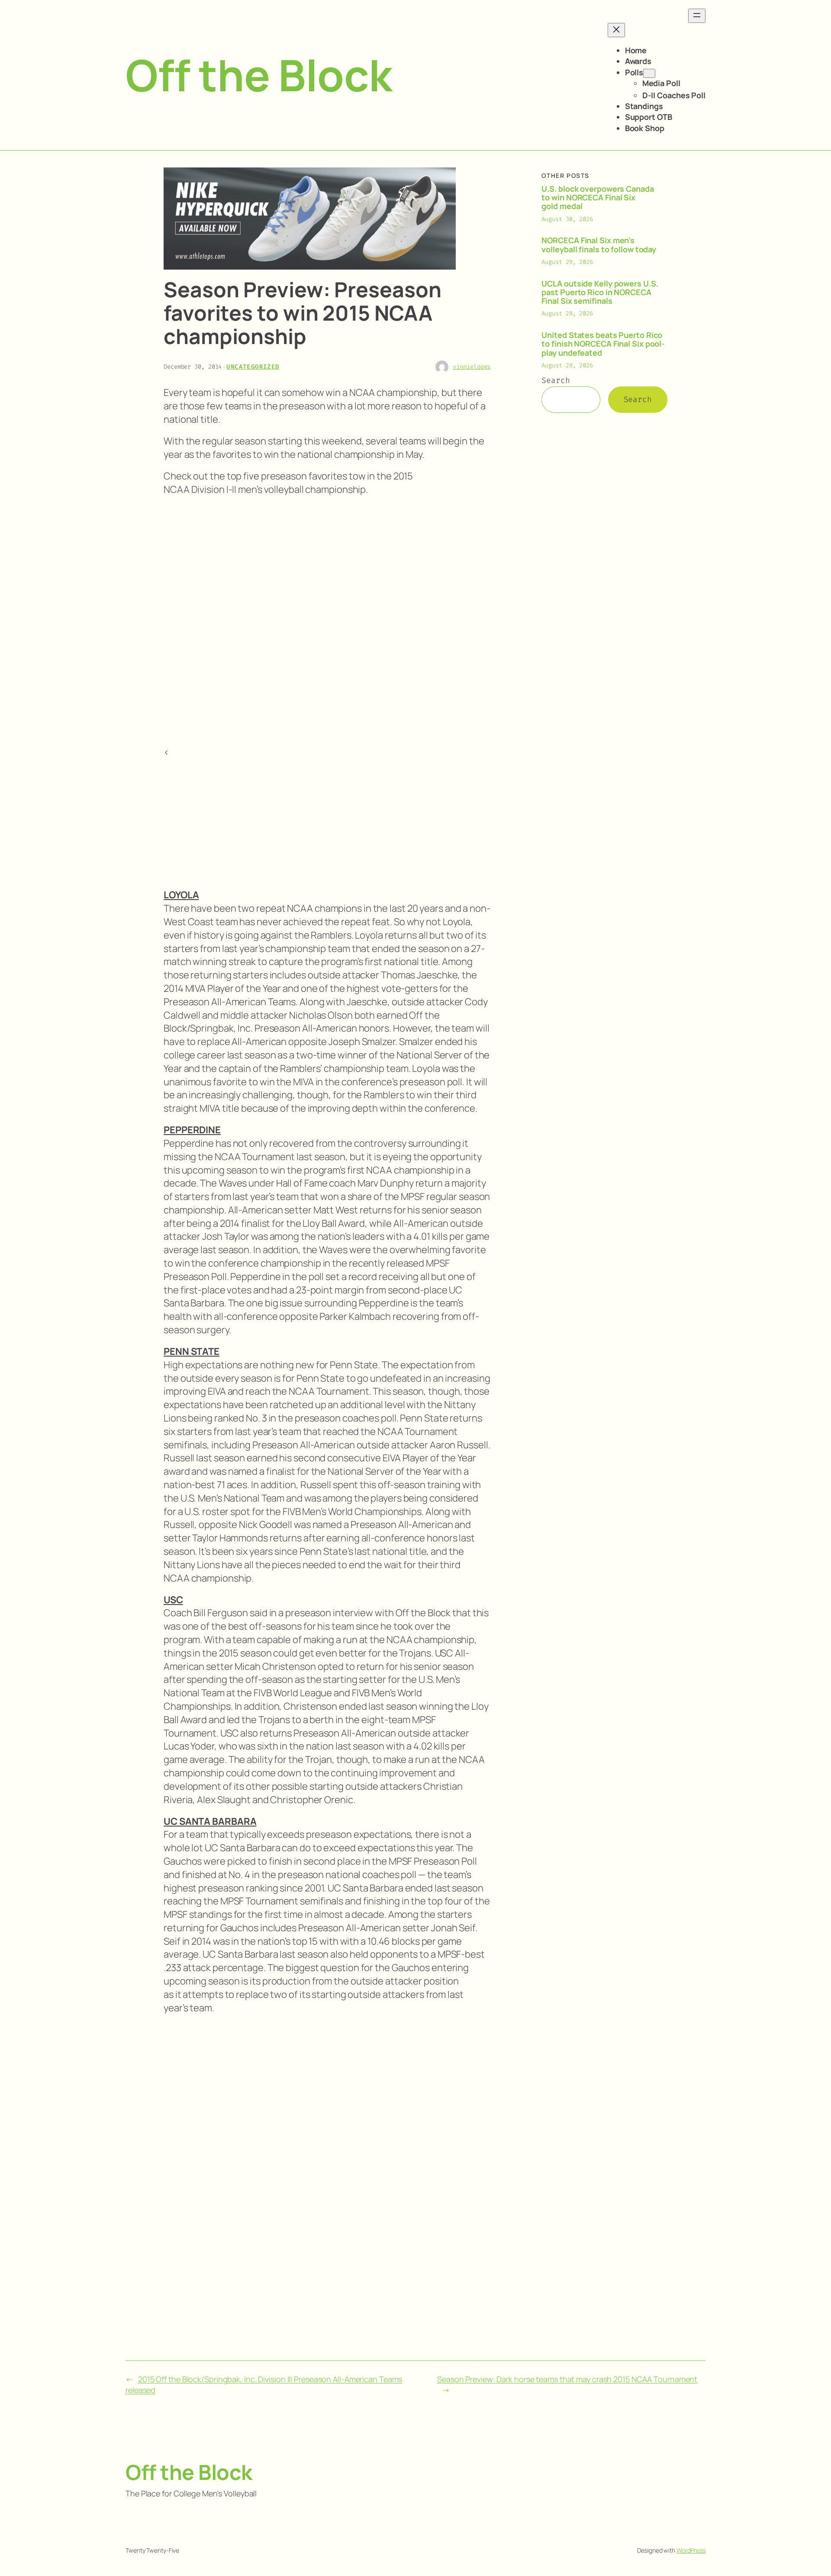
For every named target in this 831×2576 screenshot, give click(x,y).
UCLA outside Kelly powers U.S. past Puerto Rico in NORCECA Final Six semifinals (600, 292)
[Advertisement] (456, 613)
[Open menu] (697, 16)
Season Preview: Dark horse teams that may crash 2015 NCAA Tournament (567, 2379)
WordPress (691, 2550)
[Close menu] (616, 30)
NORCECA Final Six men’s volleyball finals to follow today (599, 245)
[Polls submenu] (649, 73)
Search (556, 380)
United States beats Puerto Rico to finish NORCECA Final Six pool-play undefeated (603, 344)
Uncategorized (253, 367)
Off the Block (259, 75)
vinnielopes (472, 367)
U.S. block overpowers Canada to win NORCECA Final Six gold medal (597, 198)
